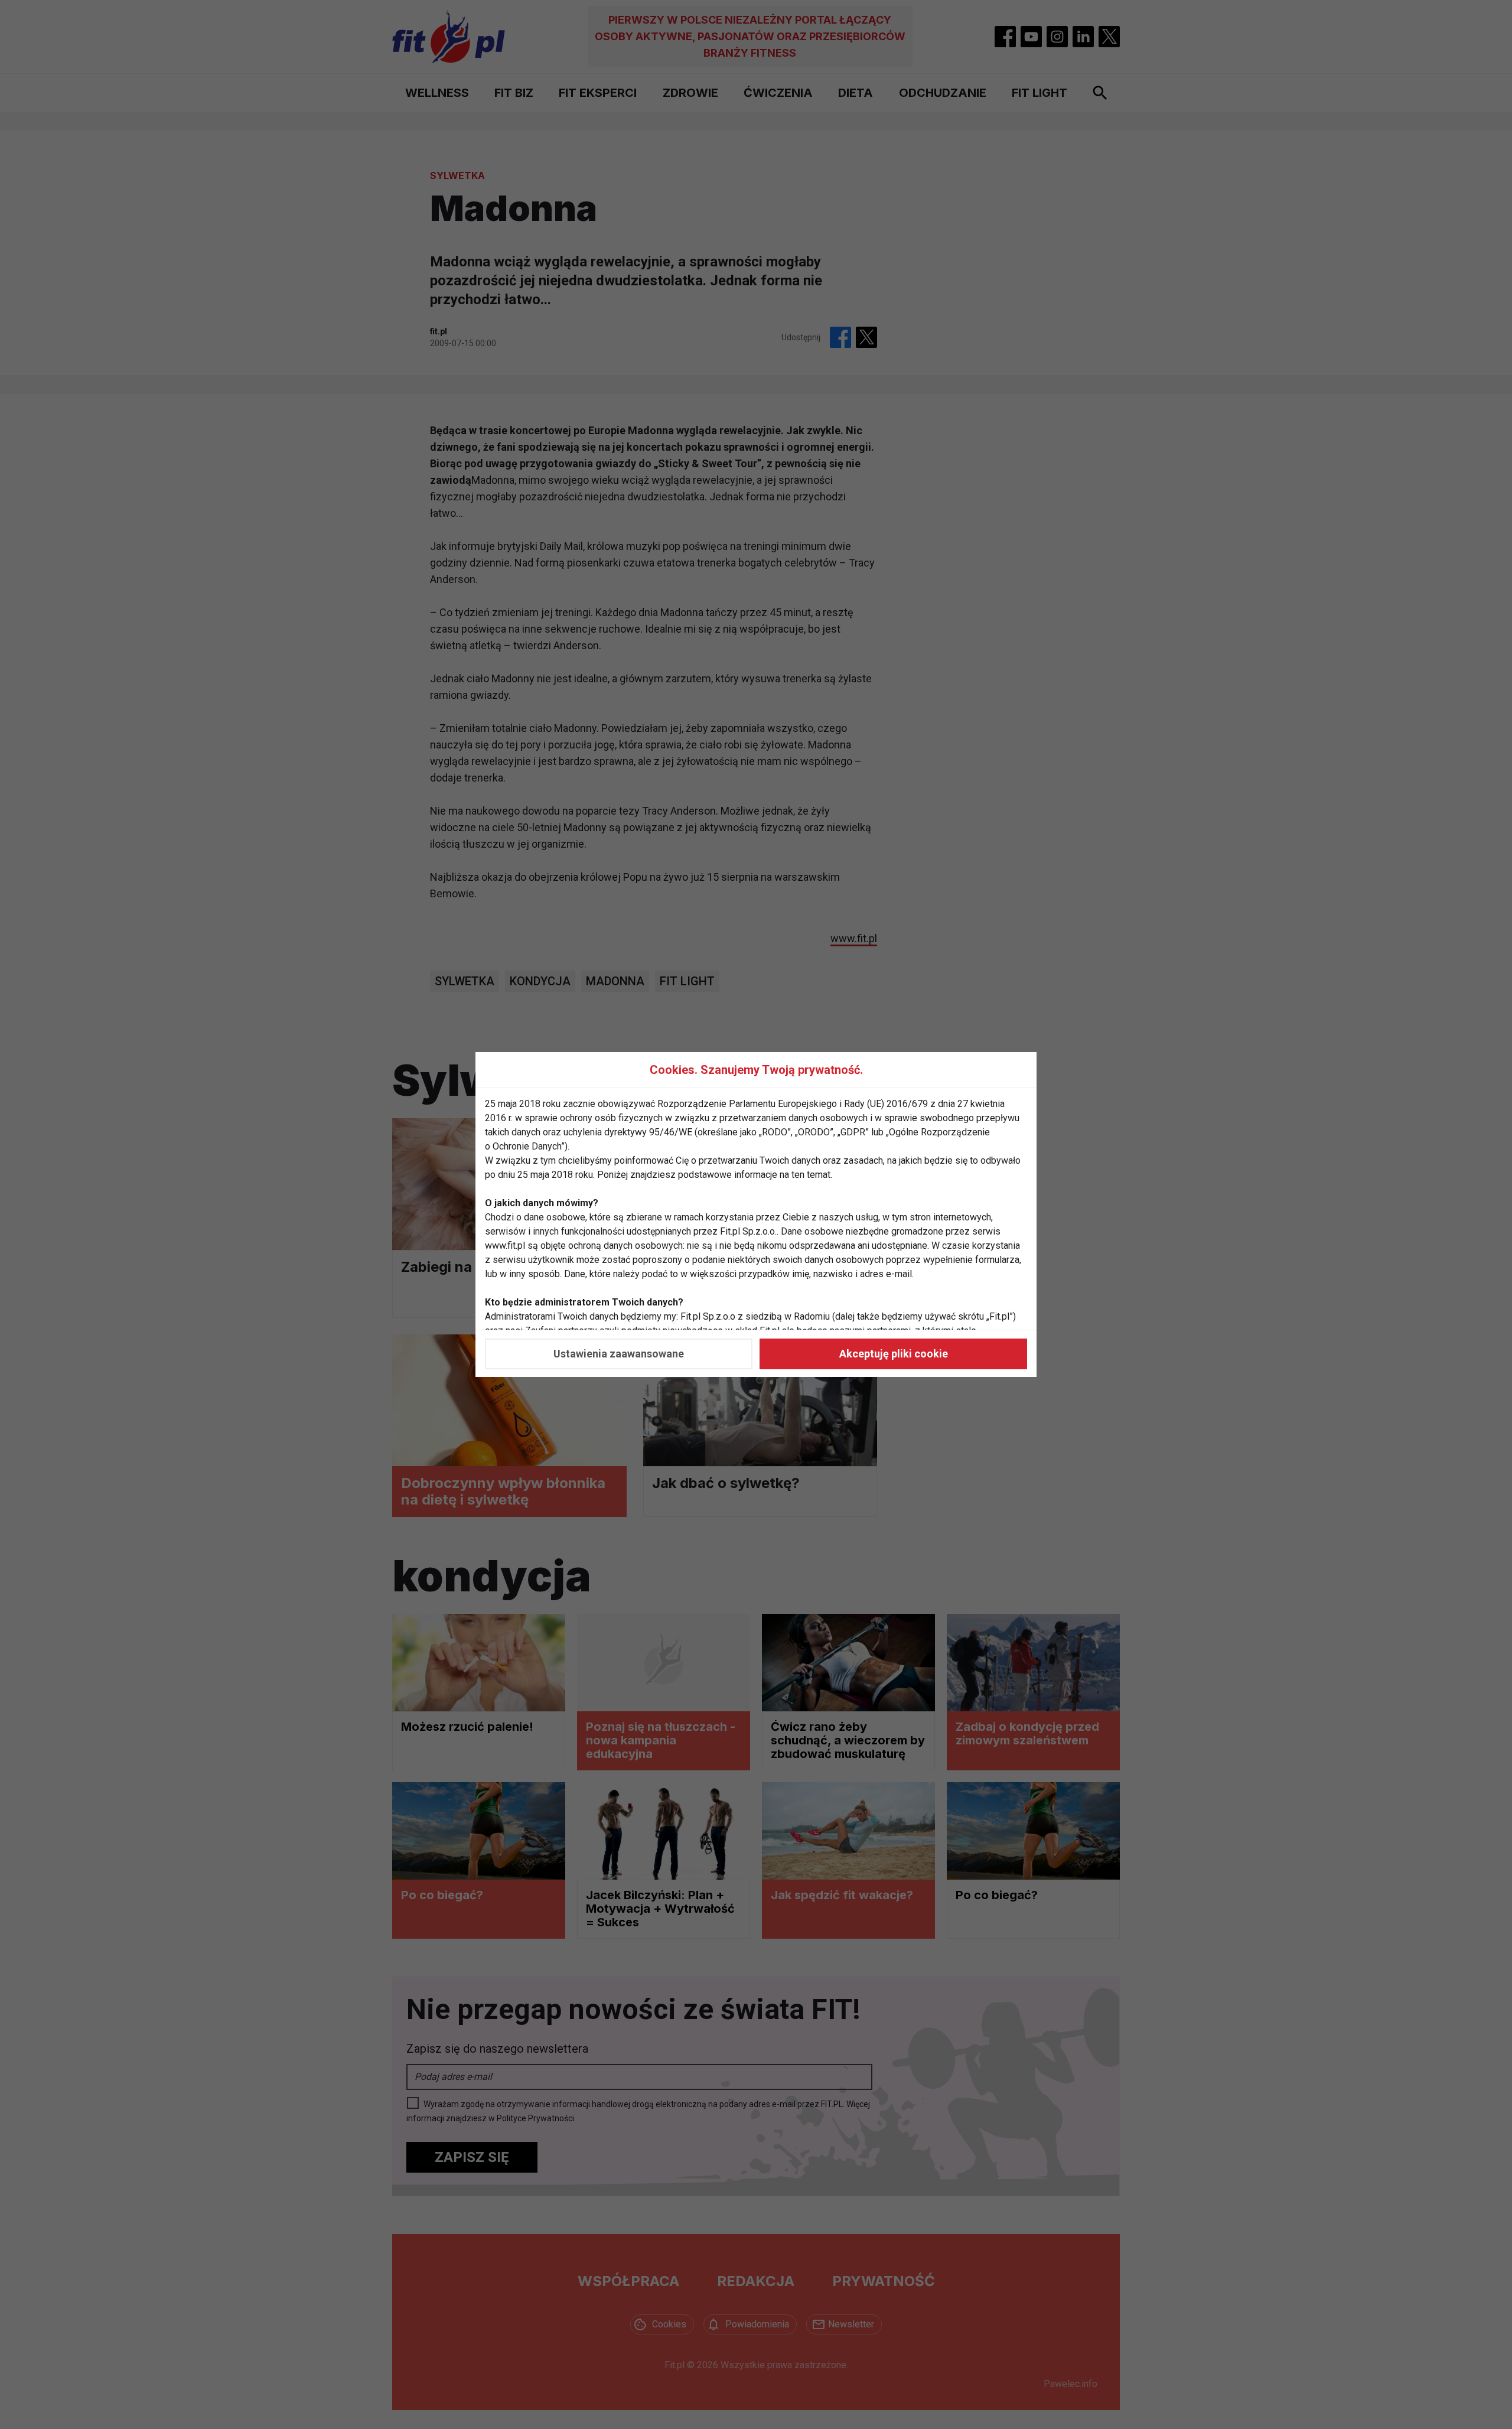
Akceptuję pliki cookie (894, 1354)
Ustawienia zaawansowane (619, 1354)
